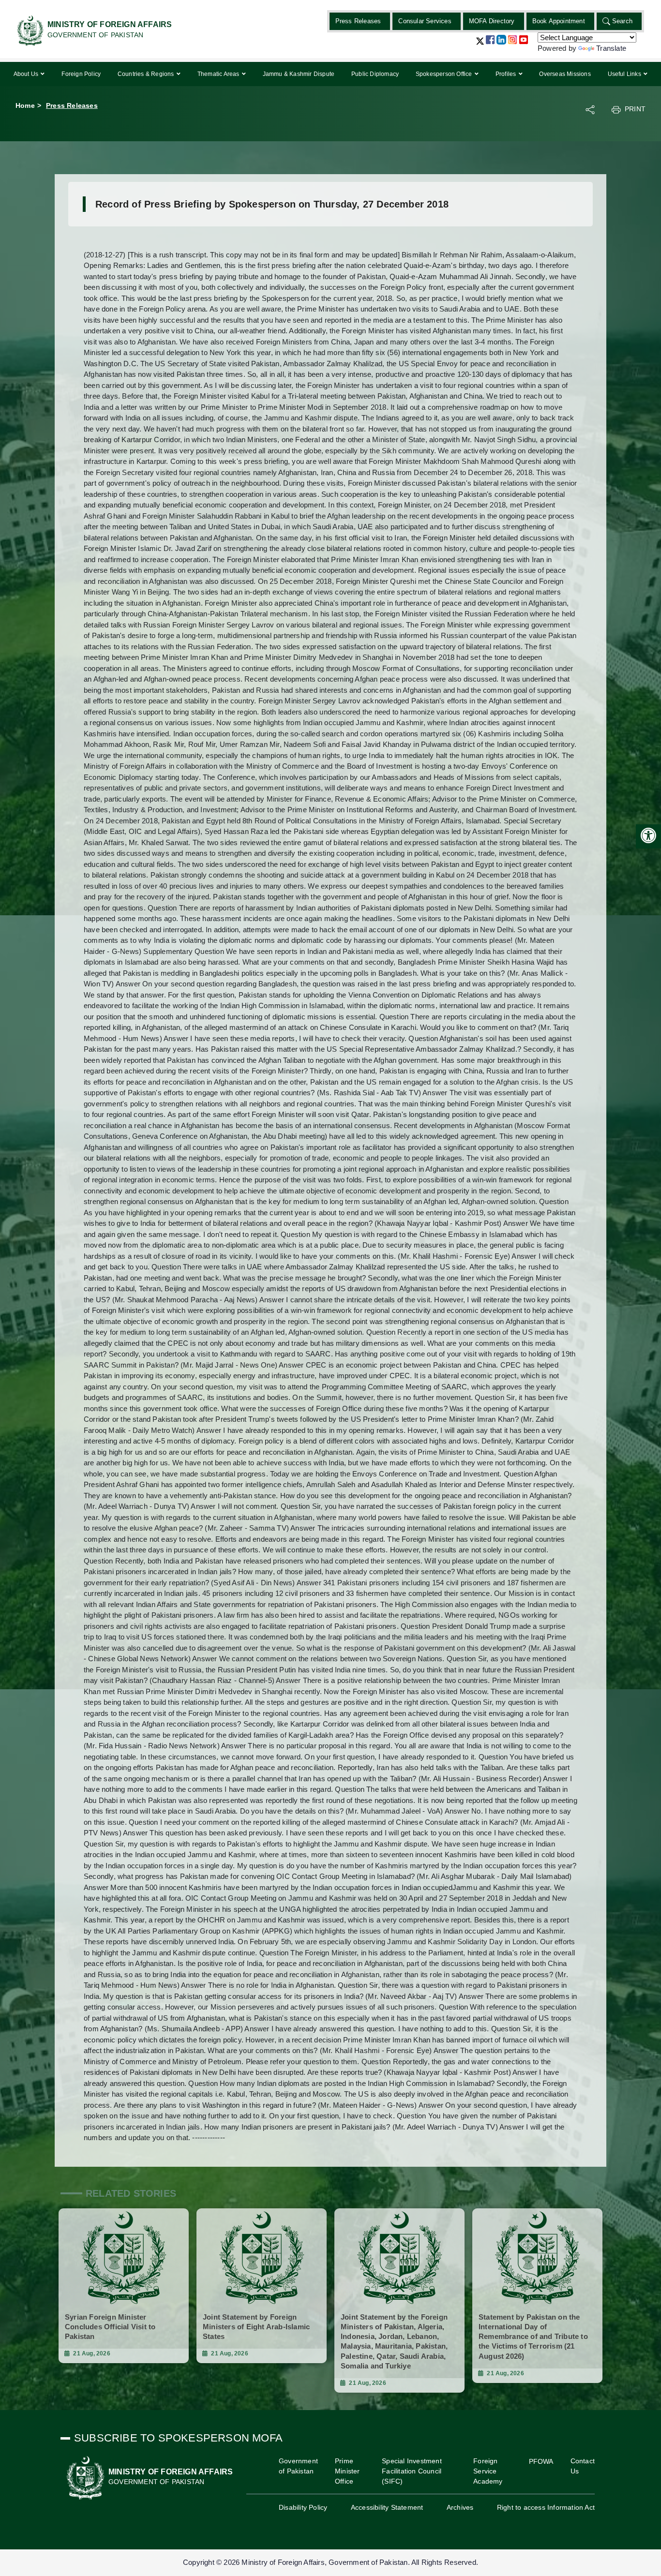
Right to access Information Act (546, 2507)
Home (25, 105)
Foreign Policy (81, 74)
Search (622, 21)
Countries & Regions (147, 74)
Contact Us (583, 2466)
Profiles (507, 74)
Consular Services (425, 21)
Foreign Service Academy (488, 2471)
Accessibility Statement (387, 2507)
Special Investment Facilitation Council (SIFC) (412, 2471)
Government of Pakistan (298, 2466)
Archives (460, 2507)
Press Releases (358, 21)
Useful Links (625, 74)
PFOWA (541, 2461)
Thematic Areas (219, 74)
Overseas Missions (565, 74)
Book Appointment (559, 21)
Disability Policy (303, 2507)
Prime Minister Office (347, 2471)
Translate (611, 48)
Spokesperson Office (445, 74)
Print (635, 109)
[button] (480, 45)
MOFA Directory (492, 21)
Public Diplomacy (375, 74)
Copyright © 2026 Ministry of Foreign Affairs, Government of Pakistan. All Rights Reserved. (330, 2562)
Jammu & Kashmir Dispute (299, 74)
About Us (27, 74)
